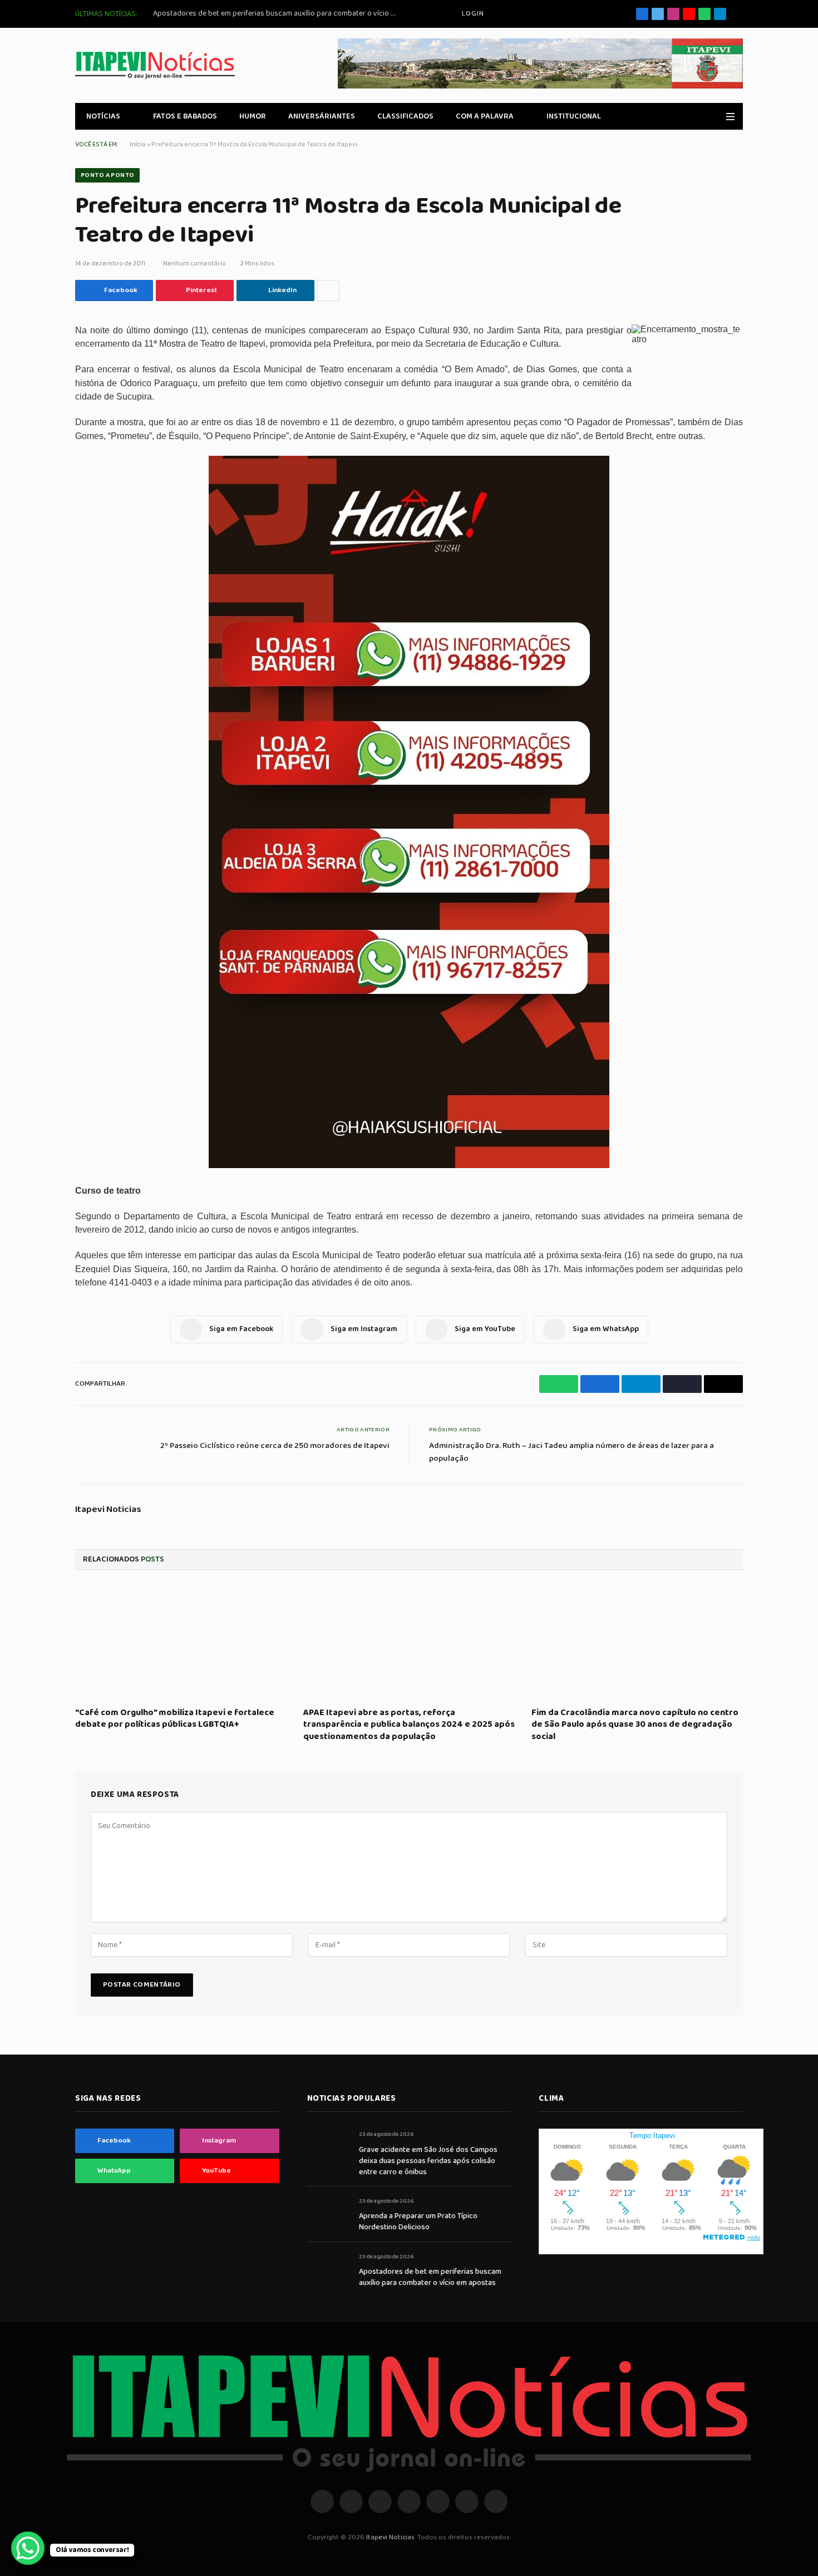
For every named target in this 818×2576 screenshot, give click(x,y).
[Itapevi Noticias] (155, 65)
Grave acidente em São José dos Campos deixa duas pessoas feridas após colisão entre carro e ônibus (428, 2161)
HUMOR (253, 116)
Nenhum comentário (194, 263)
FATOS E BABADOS (185, 116)
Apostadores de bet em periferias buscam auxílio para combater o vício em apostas (278, 13)
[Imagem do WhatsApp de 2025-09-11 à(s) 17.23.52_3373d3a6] (409, 1166)
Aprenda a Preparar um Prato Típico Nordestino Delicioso (418, 2222)
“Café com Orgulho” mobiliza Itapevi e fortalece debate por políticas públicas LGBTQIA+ (175, 1719)
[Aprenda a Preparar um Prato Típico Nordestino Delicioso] (328, 2213)
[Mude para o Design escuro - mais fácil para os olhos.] (714, 116)
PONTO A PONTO (107, 175)
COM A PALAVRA (485, 116)
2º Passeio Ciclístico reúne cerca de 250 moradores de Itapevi (275, 1446)
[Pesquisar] (739, 14)
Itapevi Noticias (108, 1510)
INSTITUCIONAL (574, 116)
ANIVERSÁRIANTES (322, 116)
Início (138, 144)
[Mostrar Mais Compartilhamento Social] (328, 290)
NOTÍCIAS (103, 116)
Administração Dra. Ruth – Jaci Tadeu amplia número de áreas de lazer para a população (571, 1452)
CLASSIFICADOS (405, 116)
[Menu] (730, 117)
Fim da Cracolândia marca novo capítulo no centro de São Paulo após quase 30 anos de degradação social (635, 1725)
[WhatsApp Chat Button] (28, 2548)
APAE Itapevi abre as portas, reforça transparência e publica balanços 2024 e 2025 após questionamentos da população (409, 1725)
